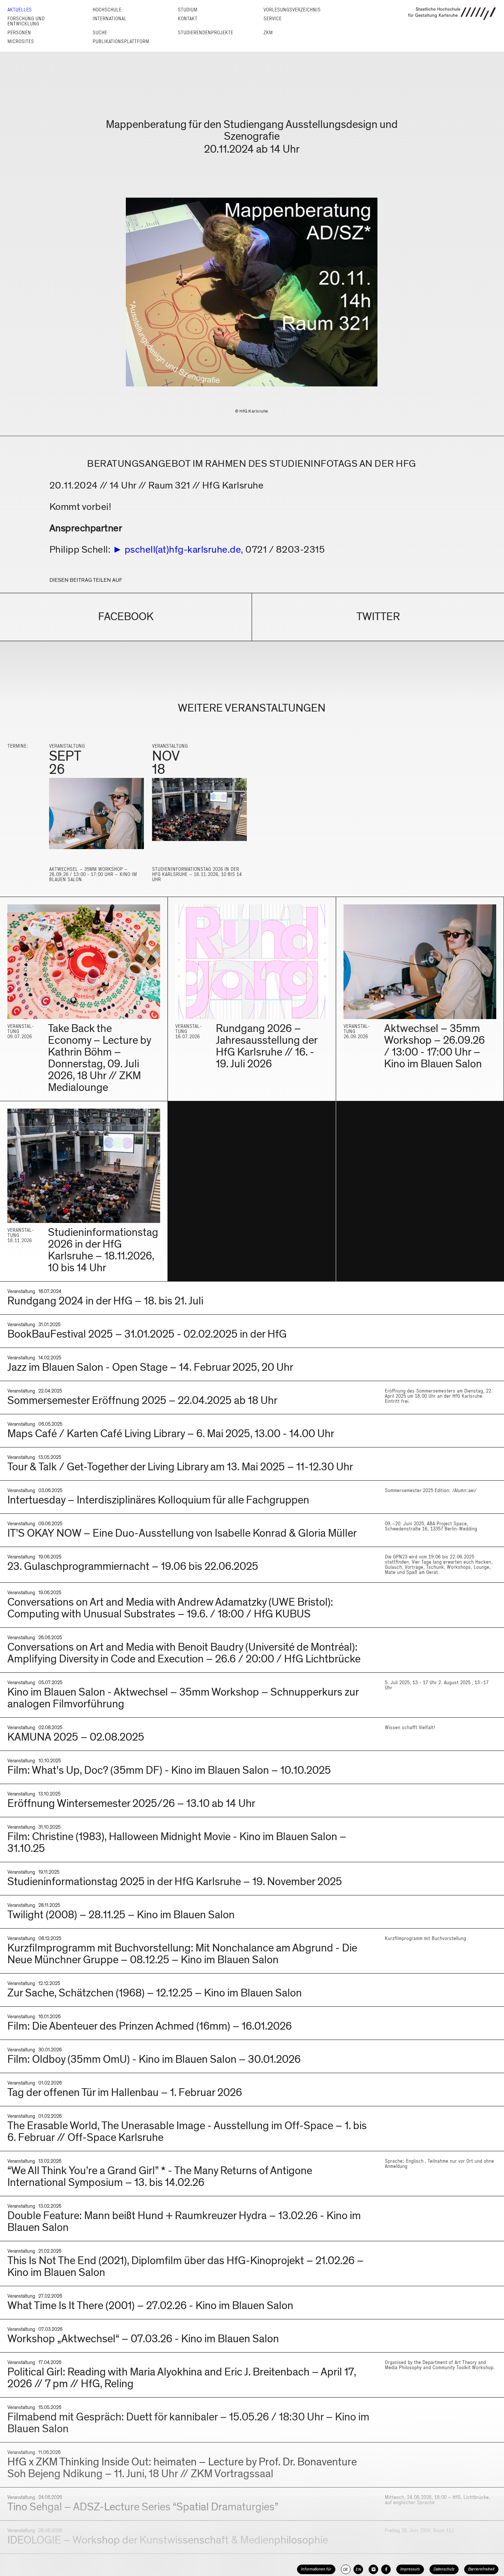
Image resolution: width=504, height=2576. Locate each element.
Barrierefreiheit (481, 2569)
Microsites (21, 41)
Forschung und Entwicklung (26, 21)
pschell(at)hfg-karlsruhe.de (183, 550)
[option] (96, 817)
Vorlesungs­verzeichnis (292, 10)
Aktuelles (20, 10)
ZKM (268, 33)
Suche (100, 33)
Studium (188, 10)
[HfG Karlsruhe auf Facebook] (386, 2569)
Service (272, 19)
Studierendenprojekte (206, 33)
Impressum (410, 2569)
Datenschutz (444, 2569)
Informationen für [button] (316, 2569)
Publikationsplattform (121, 41)
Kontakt (188, 19)
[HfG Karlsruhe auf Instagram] (373, 2569)
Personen (19, 33)
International (110, 19)
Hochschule (107, 10)
